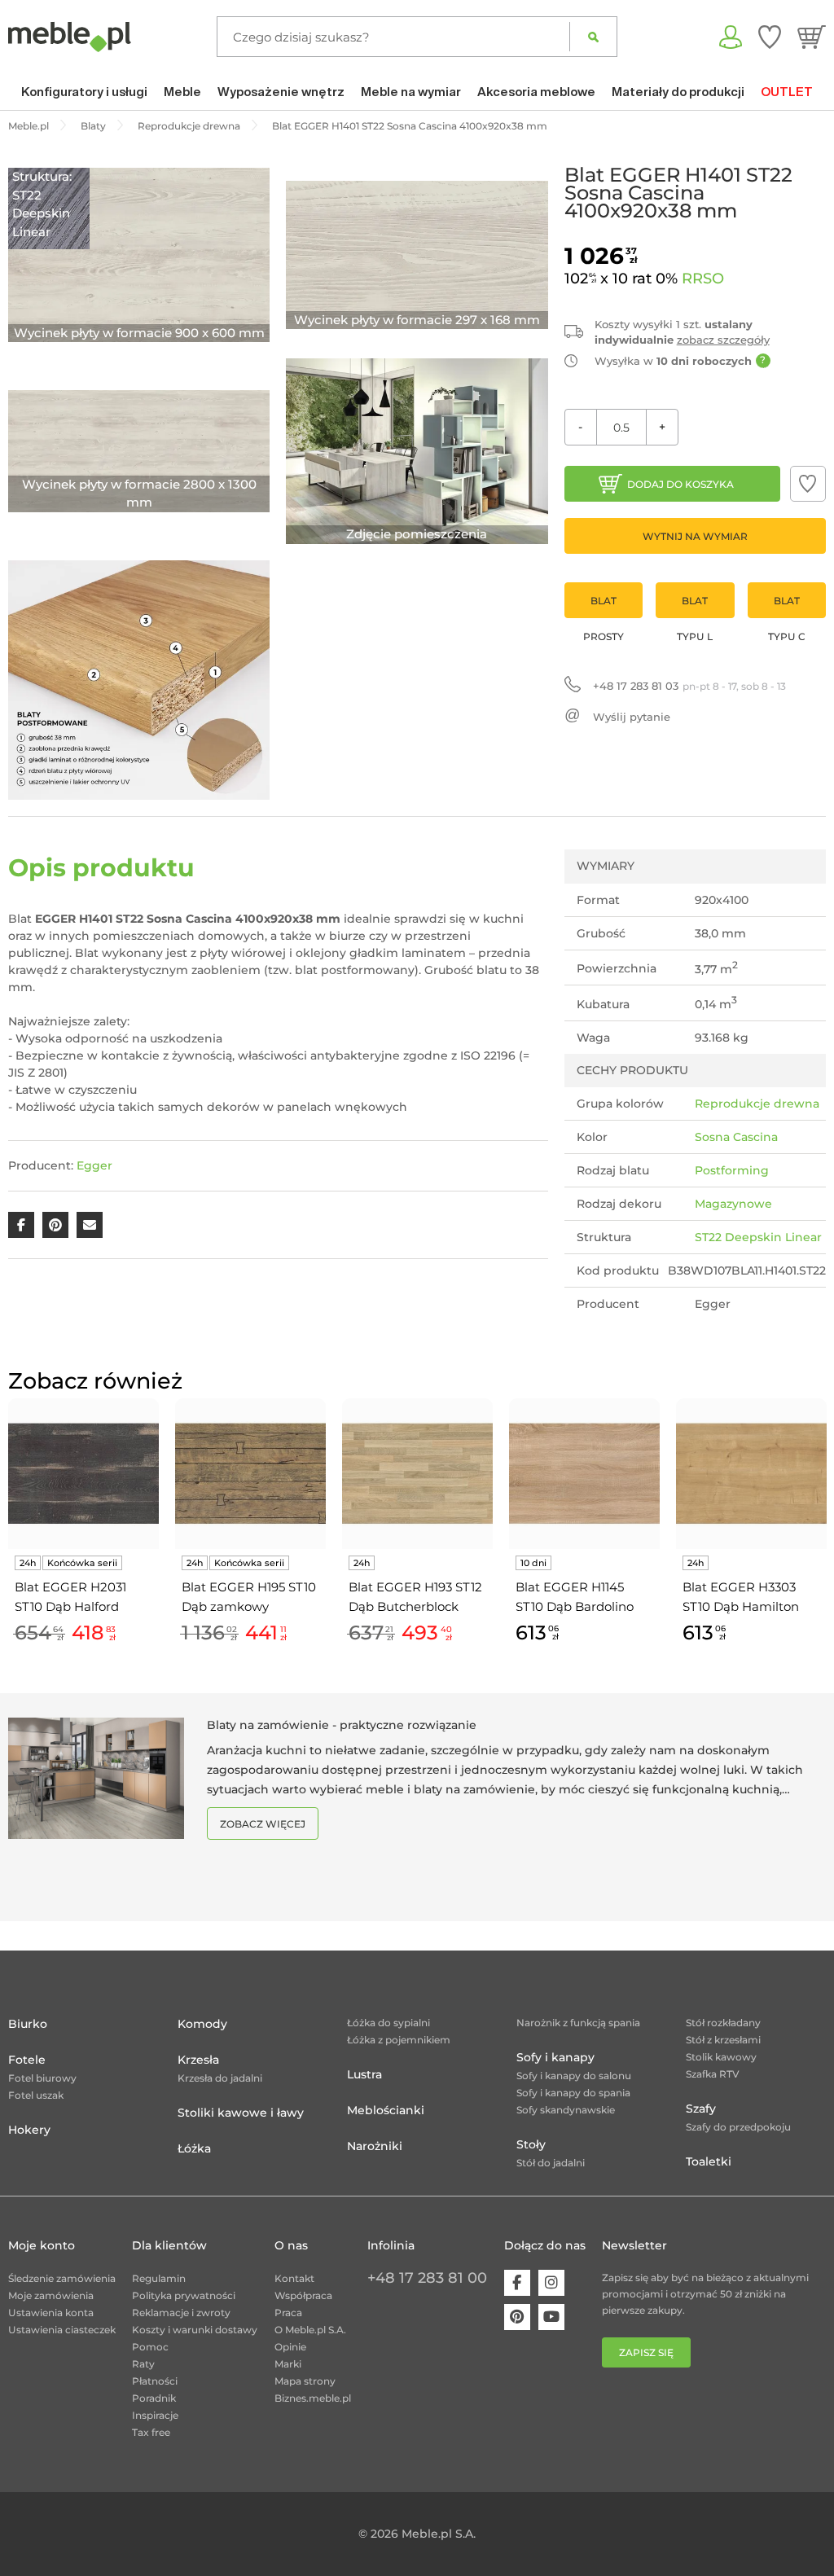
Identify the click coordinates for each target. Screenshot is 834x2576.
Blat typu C (787, 606)
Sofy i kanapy (555, 2057)
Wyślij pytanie (632, 717)
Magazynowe (733, 1204)
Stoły (531, 2144)
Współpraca (303, 2295)
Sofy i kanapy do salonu (574, 2076)
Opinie (290, 2347)
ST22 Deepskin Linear (758, 1237)
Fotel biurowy (42, 2078)
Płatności (155, 2381)
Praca (288, 2313)
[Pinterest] (517, 2317)
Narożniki (375, 2146)
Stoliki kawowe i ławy (241, 2113)
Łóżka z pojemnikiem (399, 2040)
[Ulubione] (770, 37)
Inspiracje (155, 2415)
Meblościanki (386, 2110)
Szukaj (593, 37)
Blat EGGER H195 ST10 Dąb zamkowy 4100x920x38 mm (249, 1598)
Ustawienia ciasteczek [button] (62, 2330)
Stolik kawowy (721, 2057)
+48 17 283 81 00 (427, 2278)
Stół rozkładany (723, 2023)
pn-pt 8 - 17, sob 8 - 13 (689, 686)
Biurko (28, 2024)
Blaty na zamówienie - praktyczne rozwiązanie (342, 1725)
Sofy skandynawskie (566, 2110)
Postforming (732, 1170)
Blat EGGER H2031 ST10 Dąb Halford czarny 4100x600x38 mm (76, 1598)
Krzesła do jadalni (220, 2078)
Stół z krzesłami (723, 2040)
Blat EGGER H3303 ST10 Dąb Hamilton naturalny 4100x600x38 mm (741, 1598)
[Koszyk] (812, 37)
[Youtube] (551, 2317)
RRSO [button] (703, 279)
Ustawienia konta (51, 2313)
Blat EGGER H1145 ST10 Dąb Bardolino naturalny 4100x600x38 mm (575, 1598)
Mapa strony (305, 2381)
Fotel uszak (36, 2095)
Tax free (151, 2432)
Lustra (364, 2074)
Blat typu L (695, 606)
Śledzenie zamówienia (62, 2278)
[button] (808, 484)
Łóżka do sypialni (388, 2023)
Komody (202, 2024)
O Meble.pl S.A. (310, 2330)
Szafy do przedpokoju (738, 2127)
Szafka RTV (713, 2074)
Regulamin (159, 2278)
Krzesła (198, 2060)
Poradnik (154, 2398)
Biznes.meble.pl (313, 2398)
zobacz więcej (263, 1824)
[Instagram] (551, 2283)
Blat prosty (604, 606)
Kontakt (294, 2278)
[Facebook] (517, 2283)
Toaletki (709, 2161)
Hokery (29, 2130)
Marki (288, 2364)
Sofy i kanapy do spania (573, 2093)
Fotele (27, 2060)
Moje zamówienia (51, 2295)
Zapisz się (646, 2352)
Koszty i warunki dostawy (195, 2330)
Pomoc (150, 2347)
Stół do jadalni (551, 2163)
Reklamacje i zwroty (181, 2313)
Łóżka (194, 2148)
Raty (143, 2364)
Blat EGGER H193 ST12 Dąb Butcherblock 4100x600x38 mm (415, 1598)
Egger (94, 1165)
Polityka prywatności (184, 2295)
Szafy (701, 2109)
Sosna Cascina (736, 1137)
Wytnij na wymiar (695, 536)
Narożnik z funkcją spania (578, 2023)
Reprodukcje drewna (757, 1104)
